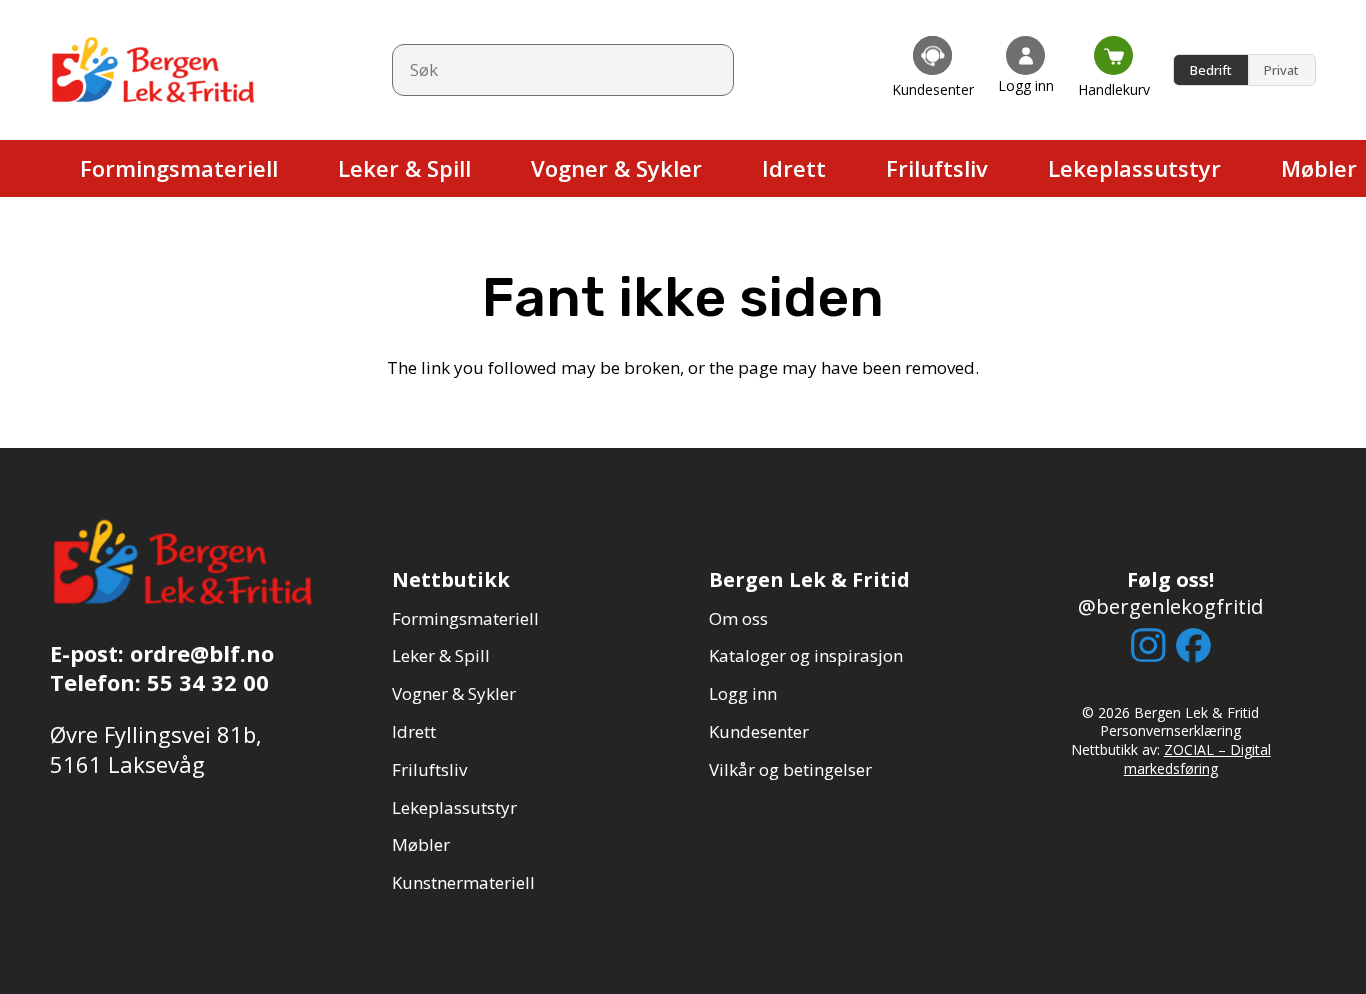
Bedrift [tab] (1211, 70)
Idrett (414, 731)
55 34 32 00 (208, 682)
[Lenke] (933, 70)
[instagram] (1148, 645)
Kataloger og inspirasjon (806, 655)
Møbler (421, 844)
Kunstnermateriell (463, 882)
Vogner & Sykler (454, 693)
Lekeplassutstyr (454, 807)
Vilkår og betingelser (790, 769)
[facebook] (1193, 645)
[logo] (154, 70)
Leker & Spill (441, 655)
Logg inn (743, 693)
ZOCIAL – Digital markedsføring (1197, 759)
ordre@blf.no (202, 653)
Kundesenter (759, 731)
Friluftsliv (429, 769)
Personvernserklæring (1170, 730)
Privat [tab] (1281, 70)
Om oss (738, 618)
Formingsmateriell (465, 618)
